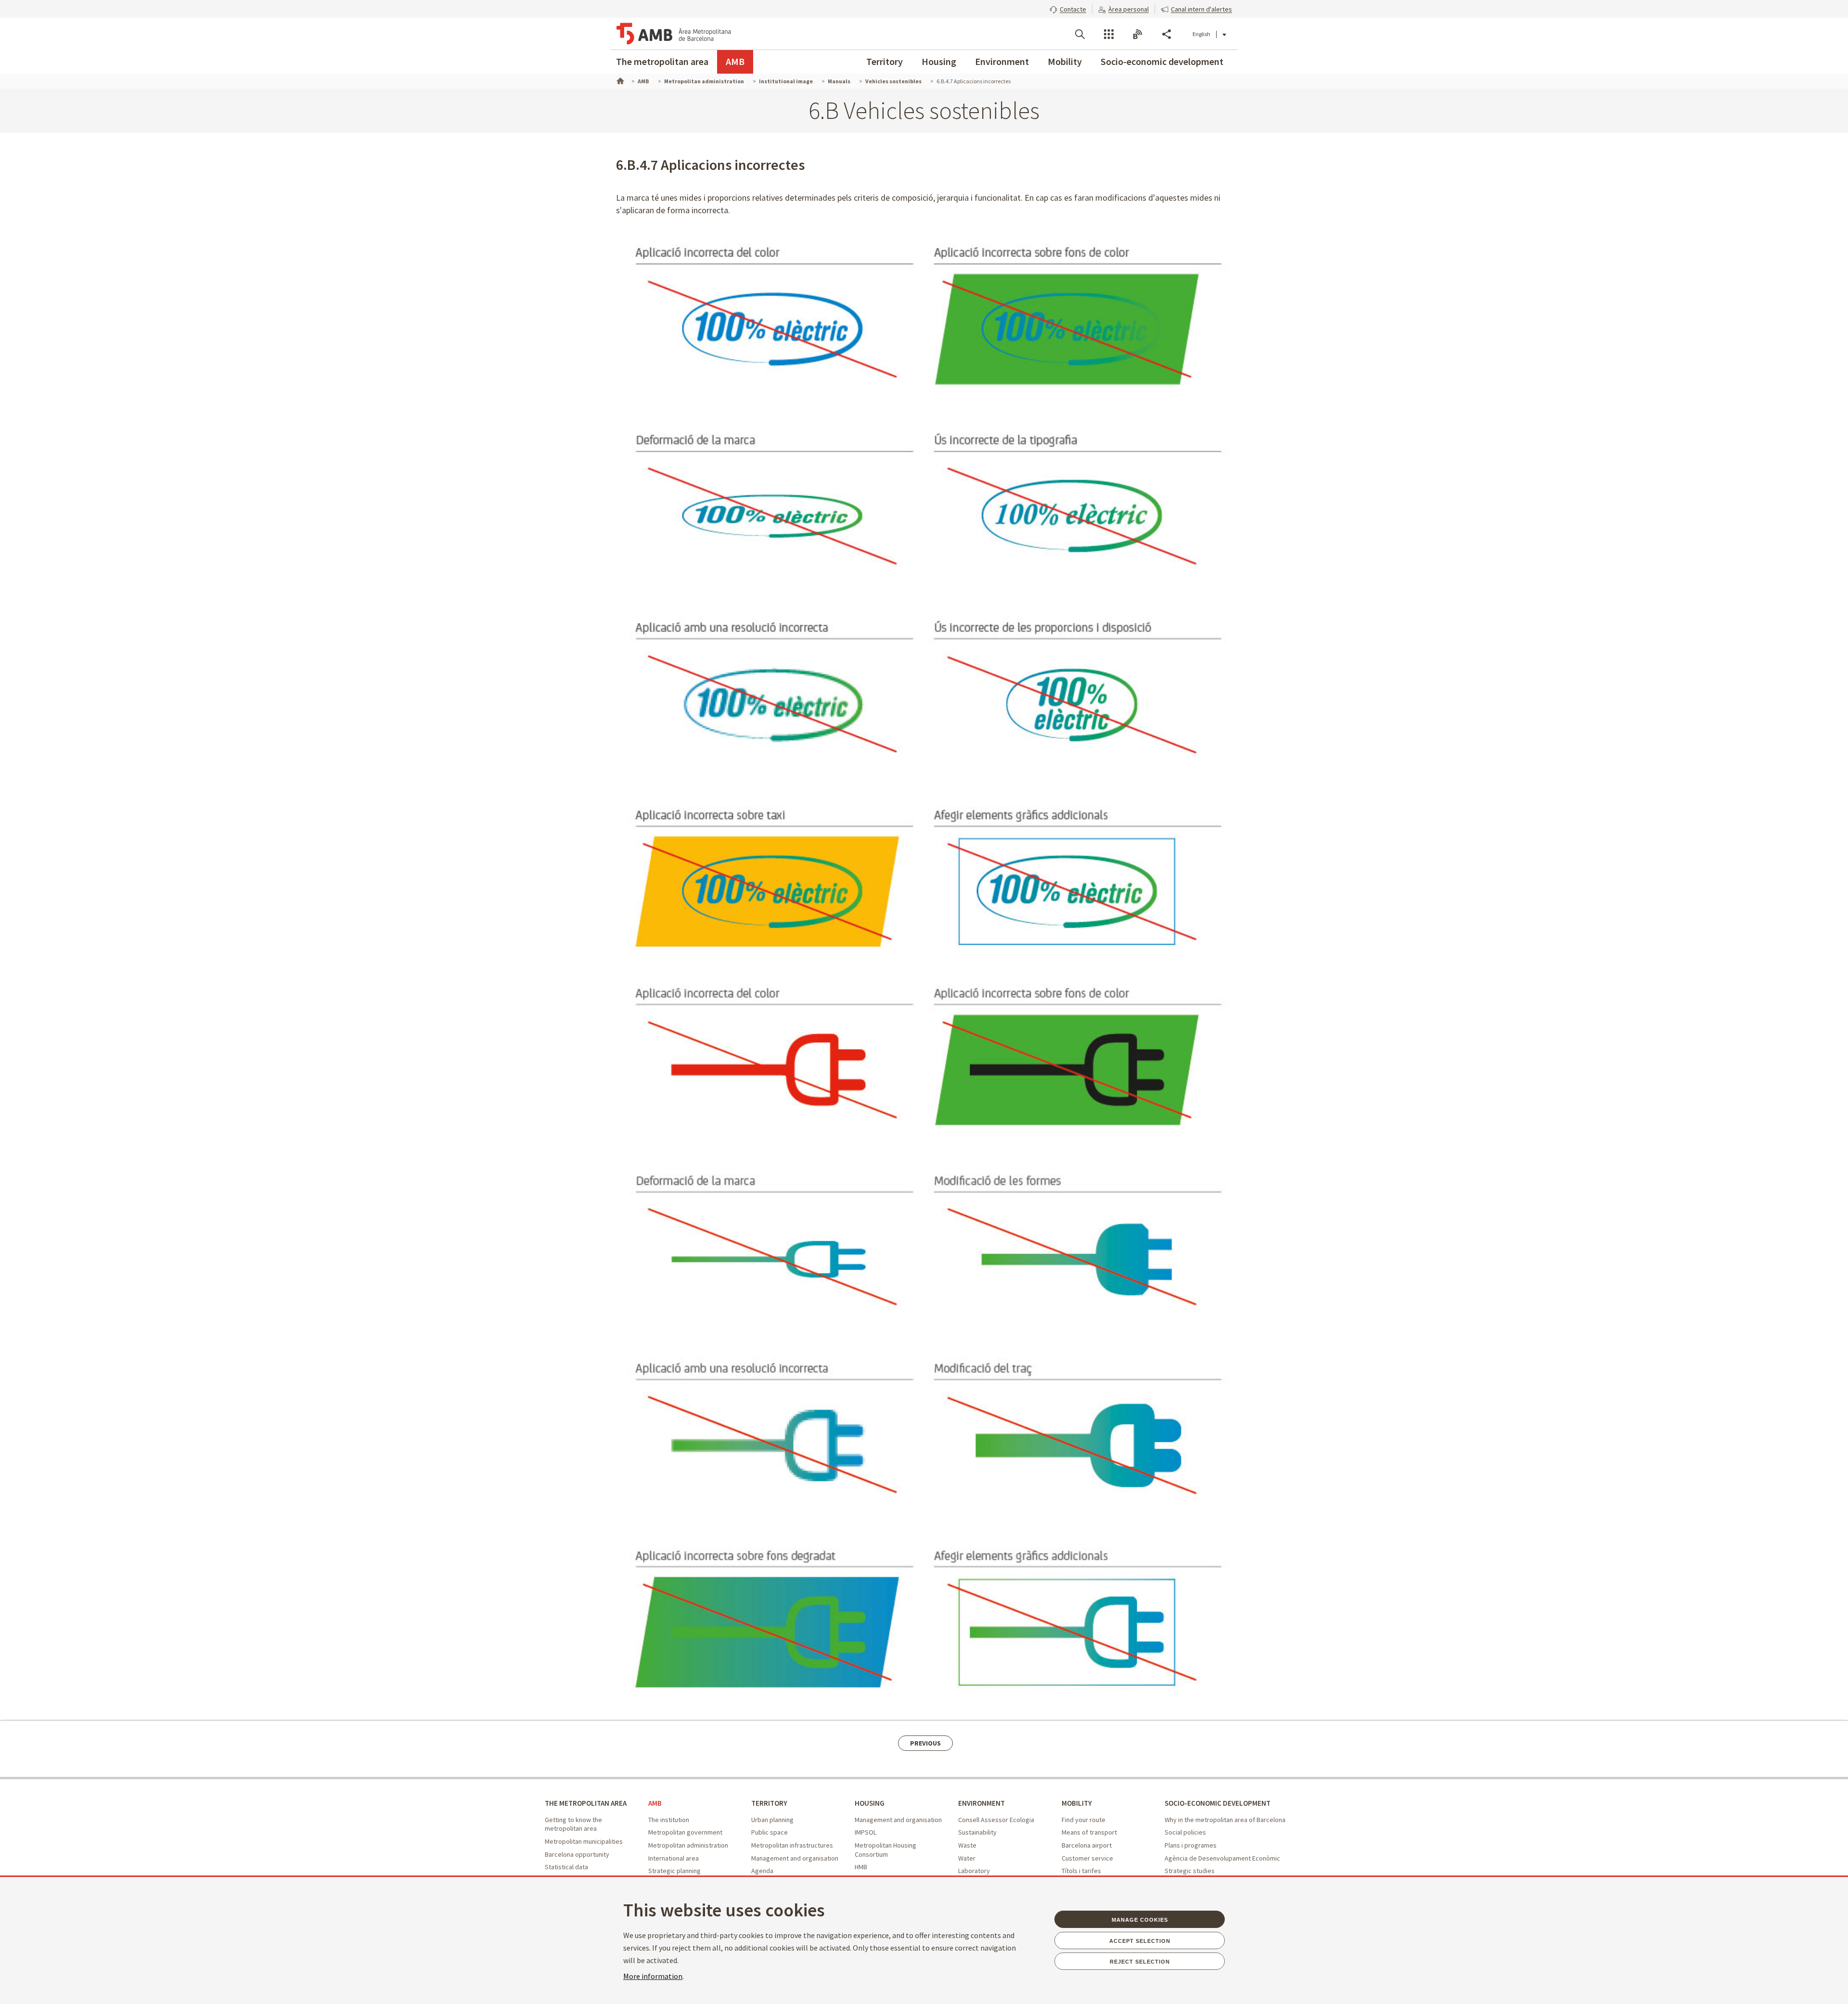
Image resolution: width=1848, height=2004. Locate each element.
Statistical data (566, 1867)
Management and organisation (795, 1858)
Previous (925, 1743)
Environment (1002, 61)
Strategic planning (674, 1871)
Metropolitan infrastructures (792, 1845)
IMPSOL (866, 1832)
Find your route (1084, 1820)
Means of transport (1089, 1832)
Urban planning (772, 1820)
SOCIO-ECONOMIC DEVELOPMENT (1218, 1803)
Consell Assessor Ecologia (996, 1820)
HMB (861, 1867)
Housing (939, 61)
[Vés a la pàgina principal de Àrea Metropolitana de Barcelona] (674, 34)
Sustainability (977, 1832)
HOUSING (870, 1803)
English (1201, 34)
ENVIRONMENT (982, 1803)
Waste (967, 1845)
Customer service (1087, 1858)
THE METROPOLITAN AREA (586, 1803)
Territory (885, 61)
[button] (1068, 8)
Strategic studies (1190, 1871)
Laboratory (974, 1871)
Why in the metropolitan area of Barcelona (1225, 1820)
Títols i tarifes (1081, 1871)
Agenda (762, 1871)
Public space (770, 1832)
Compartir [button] (1167, 34)
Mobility (1065, 61)
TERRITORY (769, 1803)
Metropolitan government (685, 1832)
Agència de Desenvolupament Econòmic (1222, 1858)
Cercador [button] (1080, 34)
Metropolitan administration (688, 1845)
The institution (669, 1820)
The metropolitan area (662, 61)
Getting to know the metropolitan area (573, 1824)
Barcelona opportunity (577, 1854)
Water (967, 1858)
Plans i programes (1191, 1845)
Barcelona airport (1087, 1845)
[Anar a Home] (619, 80)
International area (674, 1858)
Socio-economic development (1162, 61)
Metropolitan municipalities (584, 1841)
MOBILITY (1077, 1803)
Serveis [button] (1109, 34)
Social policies (1185, 1832)
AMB (735, 61)
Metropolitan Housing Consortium (885, 1850)
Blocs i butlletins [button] (1138, 34)
